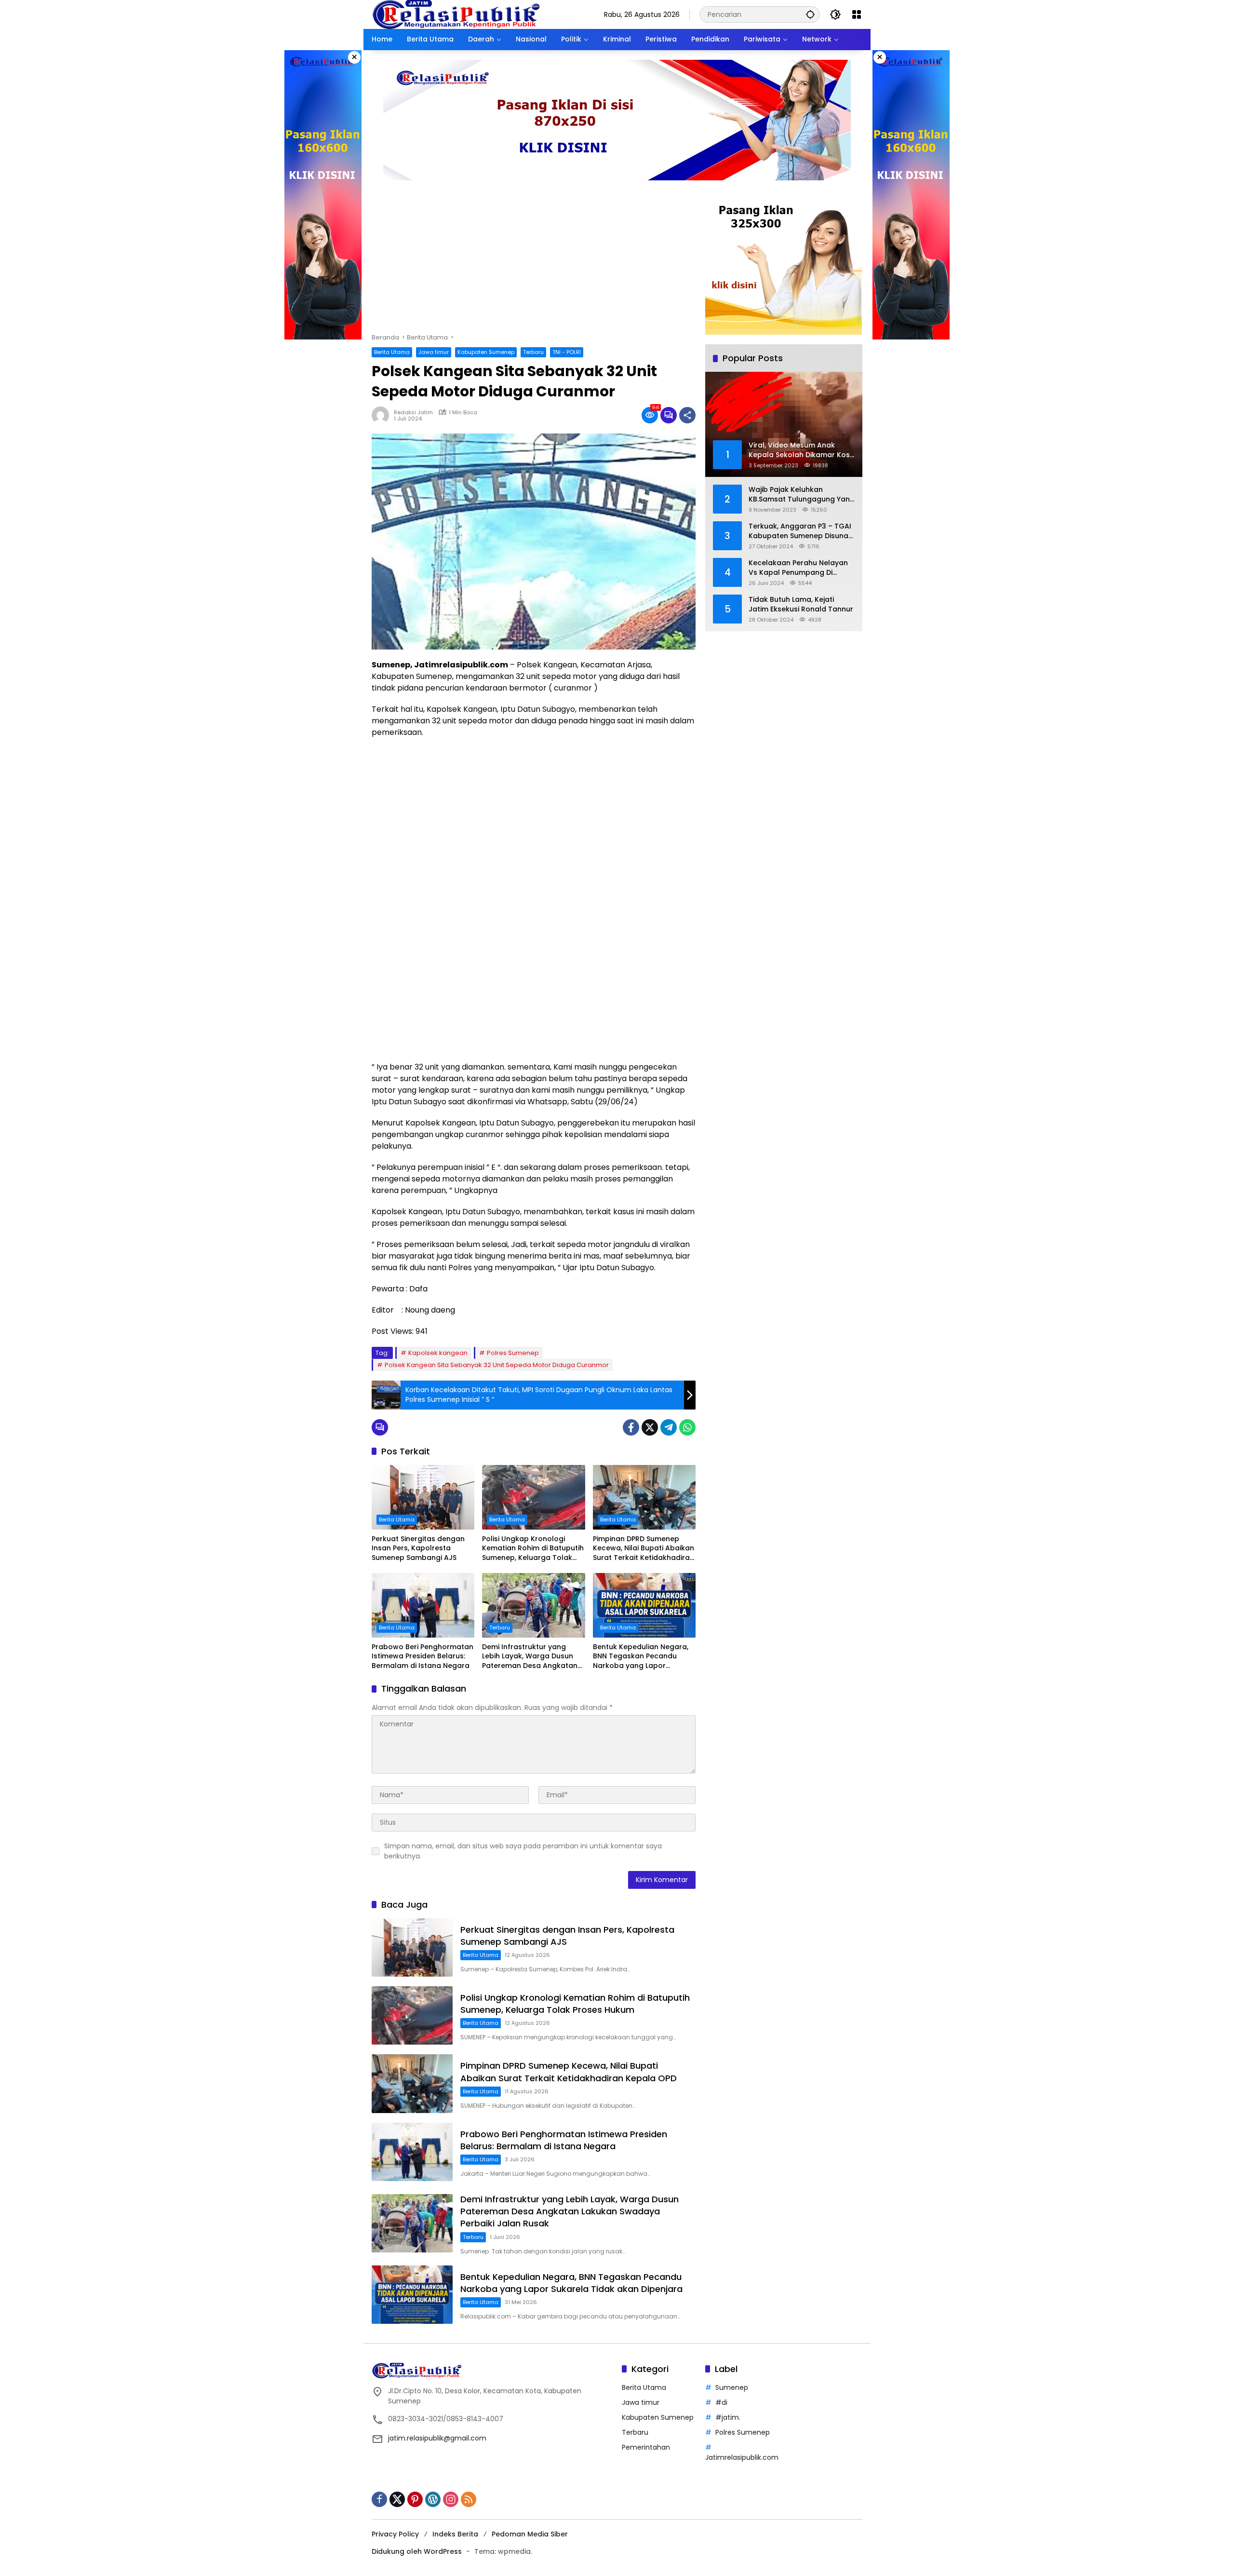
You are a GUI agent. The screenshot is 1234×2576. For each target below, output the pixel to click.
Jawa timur (434, 352)
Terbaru (533, 352)
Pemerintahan (646, 2447)
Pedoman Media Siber (530, 2534)
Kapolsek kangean (438, 1353)
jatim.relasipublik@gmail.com (437, 2438)
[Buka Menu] (857, 14)
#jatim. (728, 2417)
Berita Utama (392, 352)
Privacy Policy (395, 2534)
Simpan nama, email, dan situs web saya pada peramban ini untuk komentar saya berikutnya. (523, 1851)
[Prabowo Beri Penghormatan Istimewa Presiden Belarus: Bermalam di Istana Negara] (423, 1605)
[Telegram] (669, 1427)
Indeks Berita (455, 2534)
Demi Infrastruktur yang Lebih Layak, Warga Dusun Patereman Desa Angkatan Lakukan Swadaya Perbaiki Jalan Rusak (530, 1657)
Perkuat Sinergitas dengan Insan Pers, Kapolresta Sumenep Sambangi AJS (418, 1548)
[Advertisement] (534, 261)
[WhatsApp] (687, 1427)
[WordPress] (433, 2499)
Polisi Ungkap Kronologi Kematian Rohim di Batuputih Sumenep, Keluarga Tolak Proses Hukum (533, 1549)
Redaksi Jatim (413, 413)
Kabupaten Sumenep (486, 352)
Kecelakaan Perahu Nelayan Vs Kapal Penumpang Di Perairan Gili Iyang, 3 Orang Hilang (798, 568)
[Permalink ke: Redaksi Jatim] (383, 415)
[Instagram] (451, 2499)
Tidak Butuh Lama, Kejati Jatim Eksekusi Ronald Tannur (801, 604)
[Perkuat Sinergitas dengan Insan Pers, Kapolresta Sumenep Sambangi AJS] (423, 1497)
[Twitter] (650, 1427)
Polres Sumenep (513, 1353)
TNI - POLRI (567, 352)
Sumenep (732, 2387)
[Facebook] (631, 1427)
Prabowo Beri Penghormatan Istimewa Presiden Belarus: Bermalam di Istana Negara (423, 1656)
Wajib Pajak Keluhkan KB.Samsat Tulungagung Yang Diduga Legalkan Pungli (802, 495)
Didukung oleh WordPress (417, 2551)
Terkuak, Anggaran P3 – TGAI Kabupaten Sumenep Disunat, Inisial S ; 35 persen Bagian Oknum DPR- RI (801, 531)
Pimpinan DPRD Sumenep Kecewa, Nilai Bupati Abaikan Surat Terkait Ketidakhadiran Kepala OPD (644, 1549)
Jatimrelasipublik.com (742, 2457)
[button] (810, 14)
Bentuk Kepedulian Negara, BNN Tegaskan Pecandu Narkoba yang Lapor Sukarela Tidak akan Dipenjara (641, 1657)
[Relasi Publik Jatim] (456, 14)
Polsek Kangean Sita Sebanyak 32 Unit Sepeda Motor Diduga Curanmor (497, 1365)
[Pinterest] (415, 2499)
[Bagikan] (687, 415)
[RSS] (469, 2499)
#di (721, 2402)
